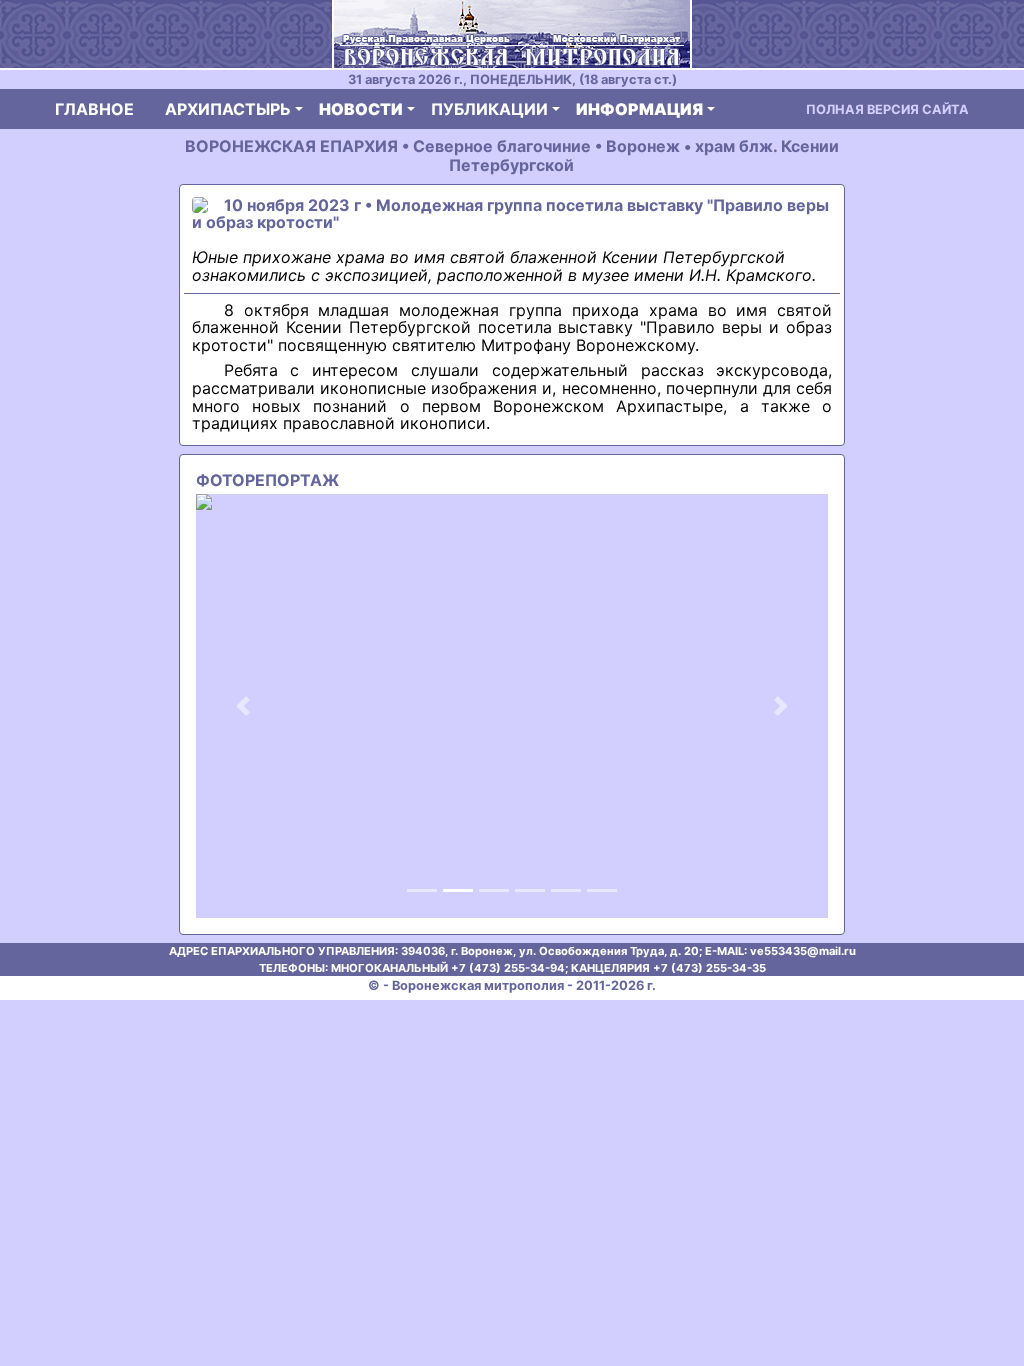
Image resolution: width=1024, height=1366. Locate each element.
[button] (243, 706)
